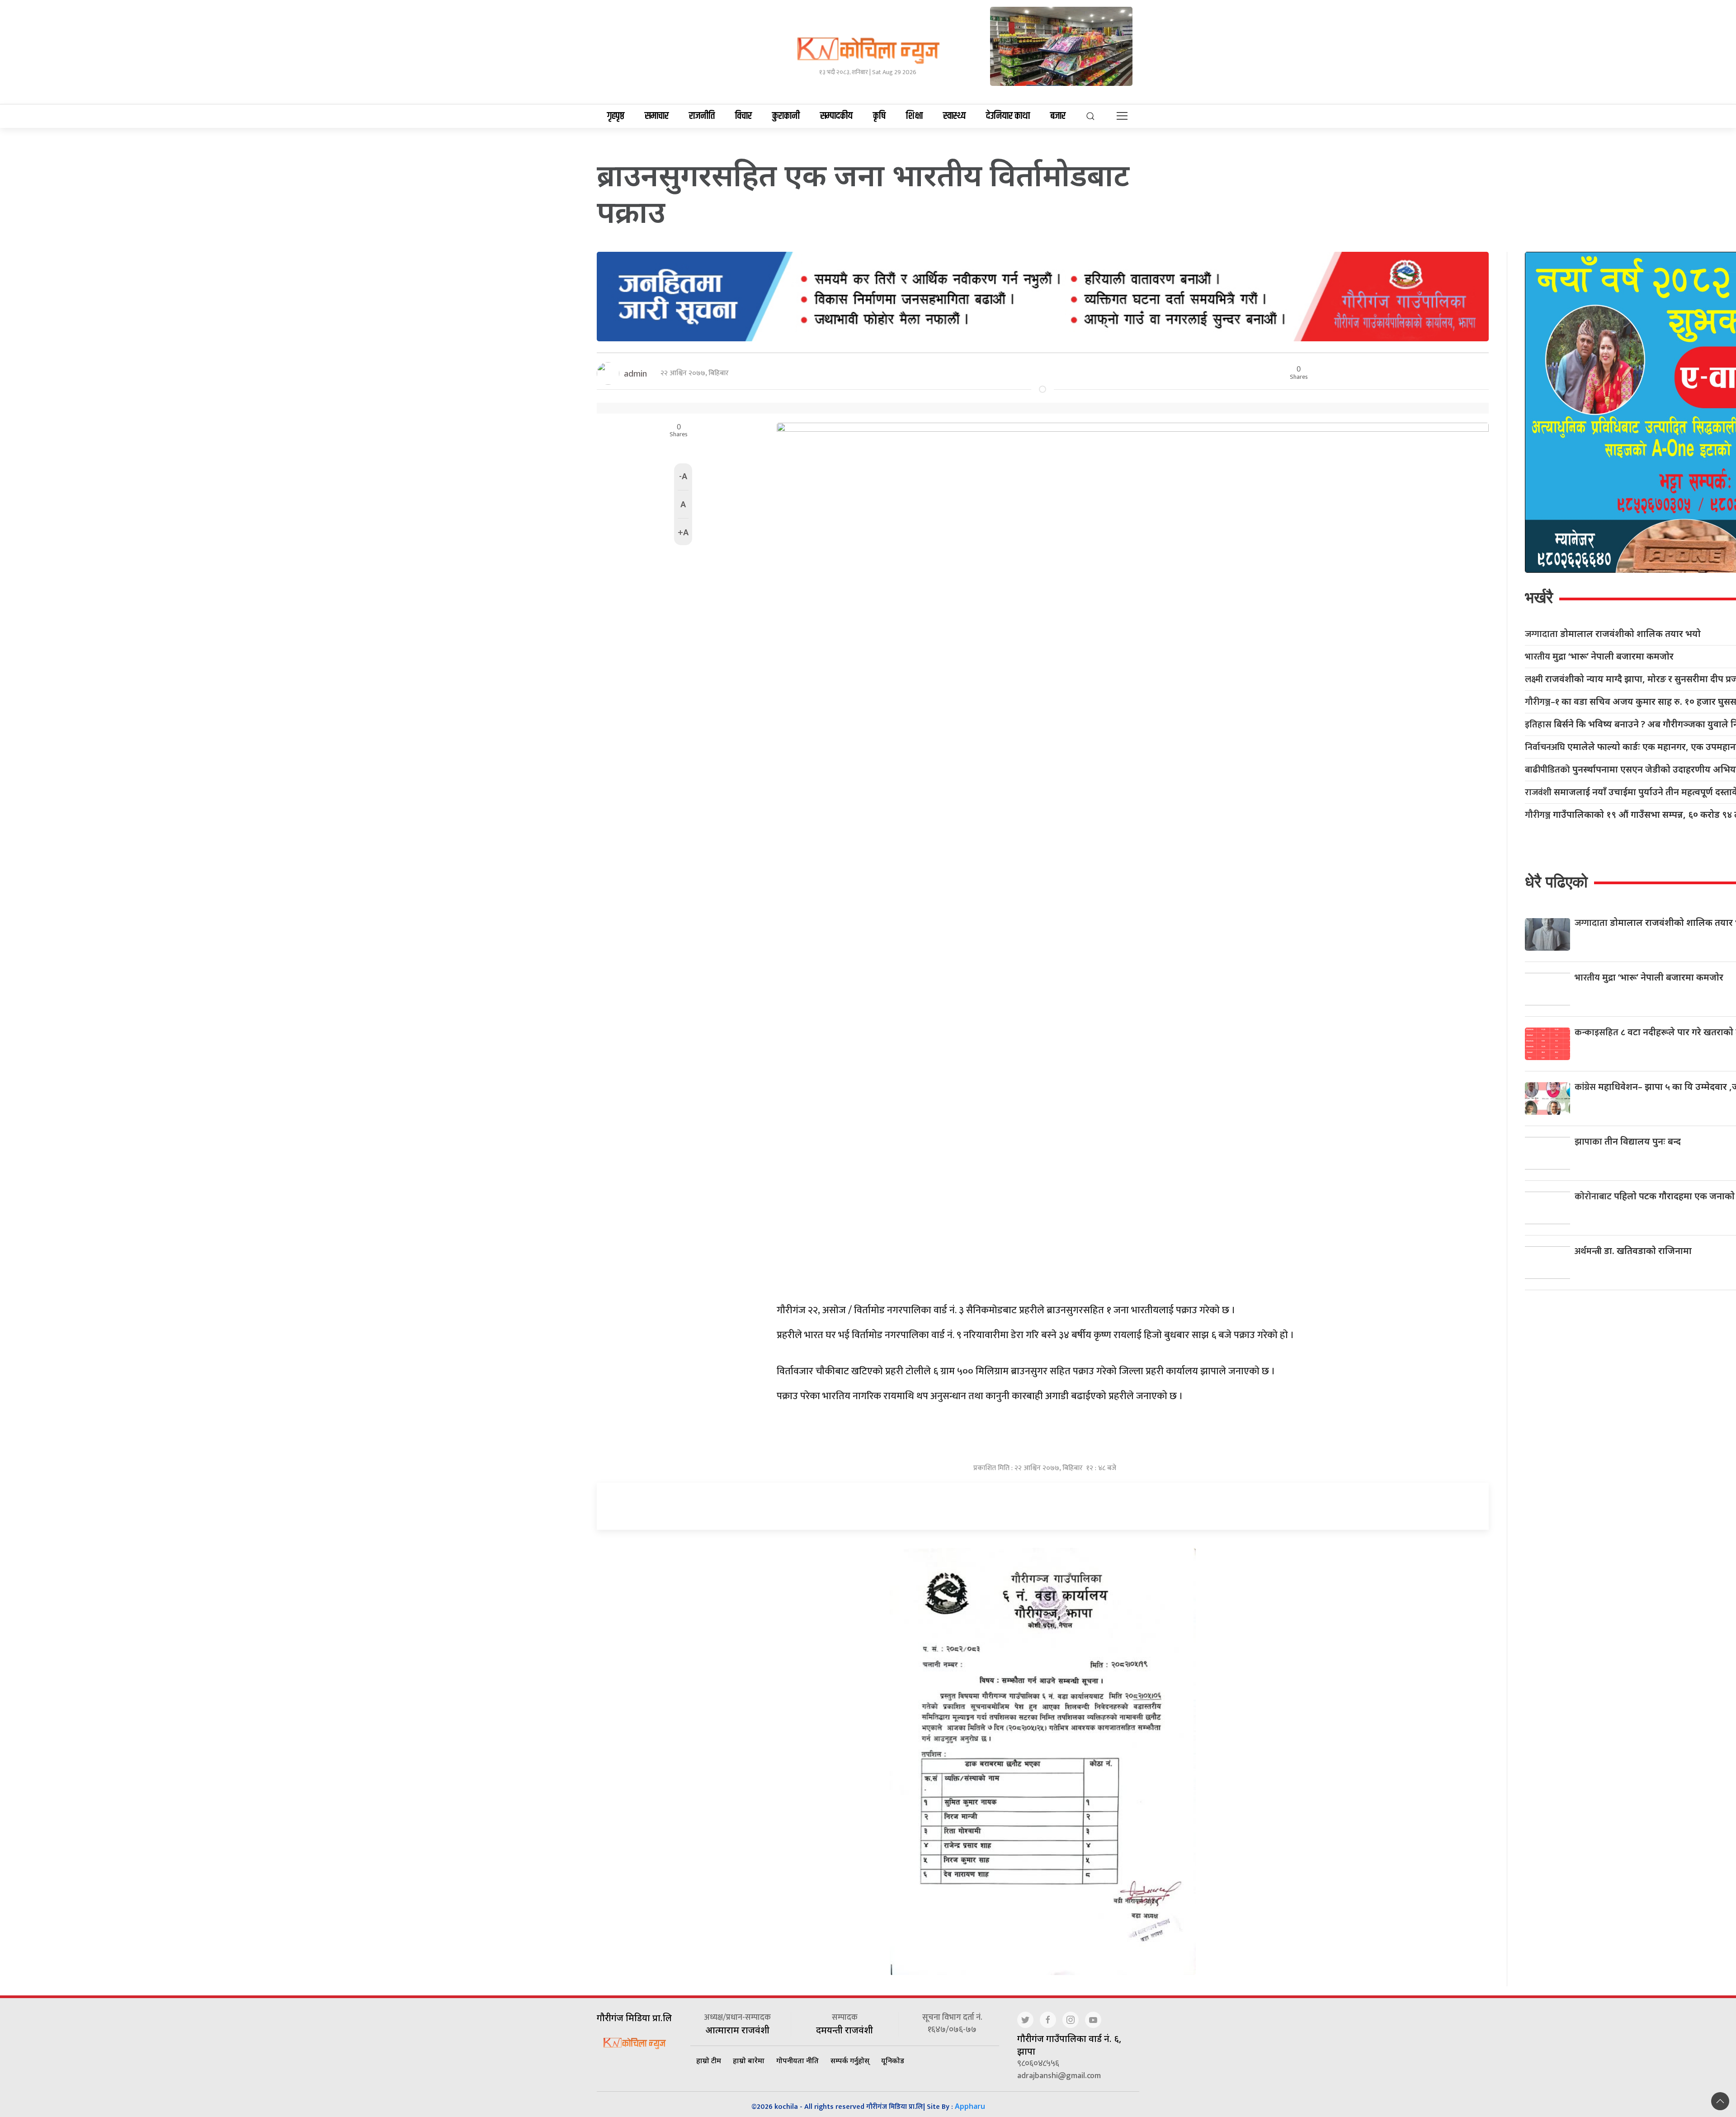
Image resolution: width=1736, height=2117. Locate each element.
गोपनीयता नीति (797, 2060)
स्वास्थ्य (954, 116)
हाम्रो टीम (709, 2060)
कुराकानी (786, 116)
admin (635, 373)
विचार (743, 116)
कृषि (879, 116)
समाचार (657, 116)
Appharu (970, 2106)
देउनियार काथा (1008, 116)
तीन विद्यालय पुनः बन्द (1628, 1141)
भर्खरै (1539, 597)
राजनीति (702, 116)
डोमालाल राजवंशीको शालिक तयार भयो (1613, 634)
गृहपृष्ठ (616, 116)
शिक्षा (914, 116)
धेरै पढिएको (1556, 882)
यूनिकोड (893, 2060)
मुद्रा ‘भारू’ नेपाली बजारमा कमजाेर (1599, 657)
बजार (1058, 116)
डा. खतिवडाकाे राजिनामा (1633, 1251)
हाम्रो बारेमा (749, 2060)
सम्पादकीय (836, 116)
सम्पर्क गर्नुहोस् (850, 2060)
